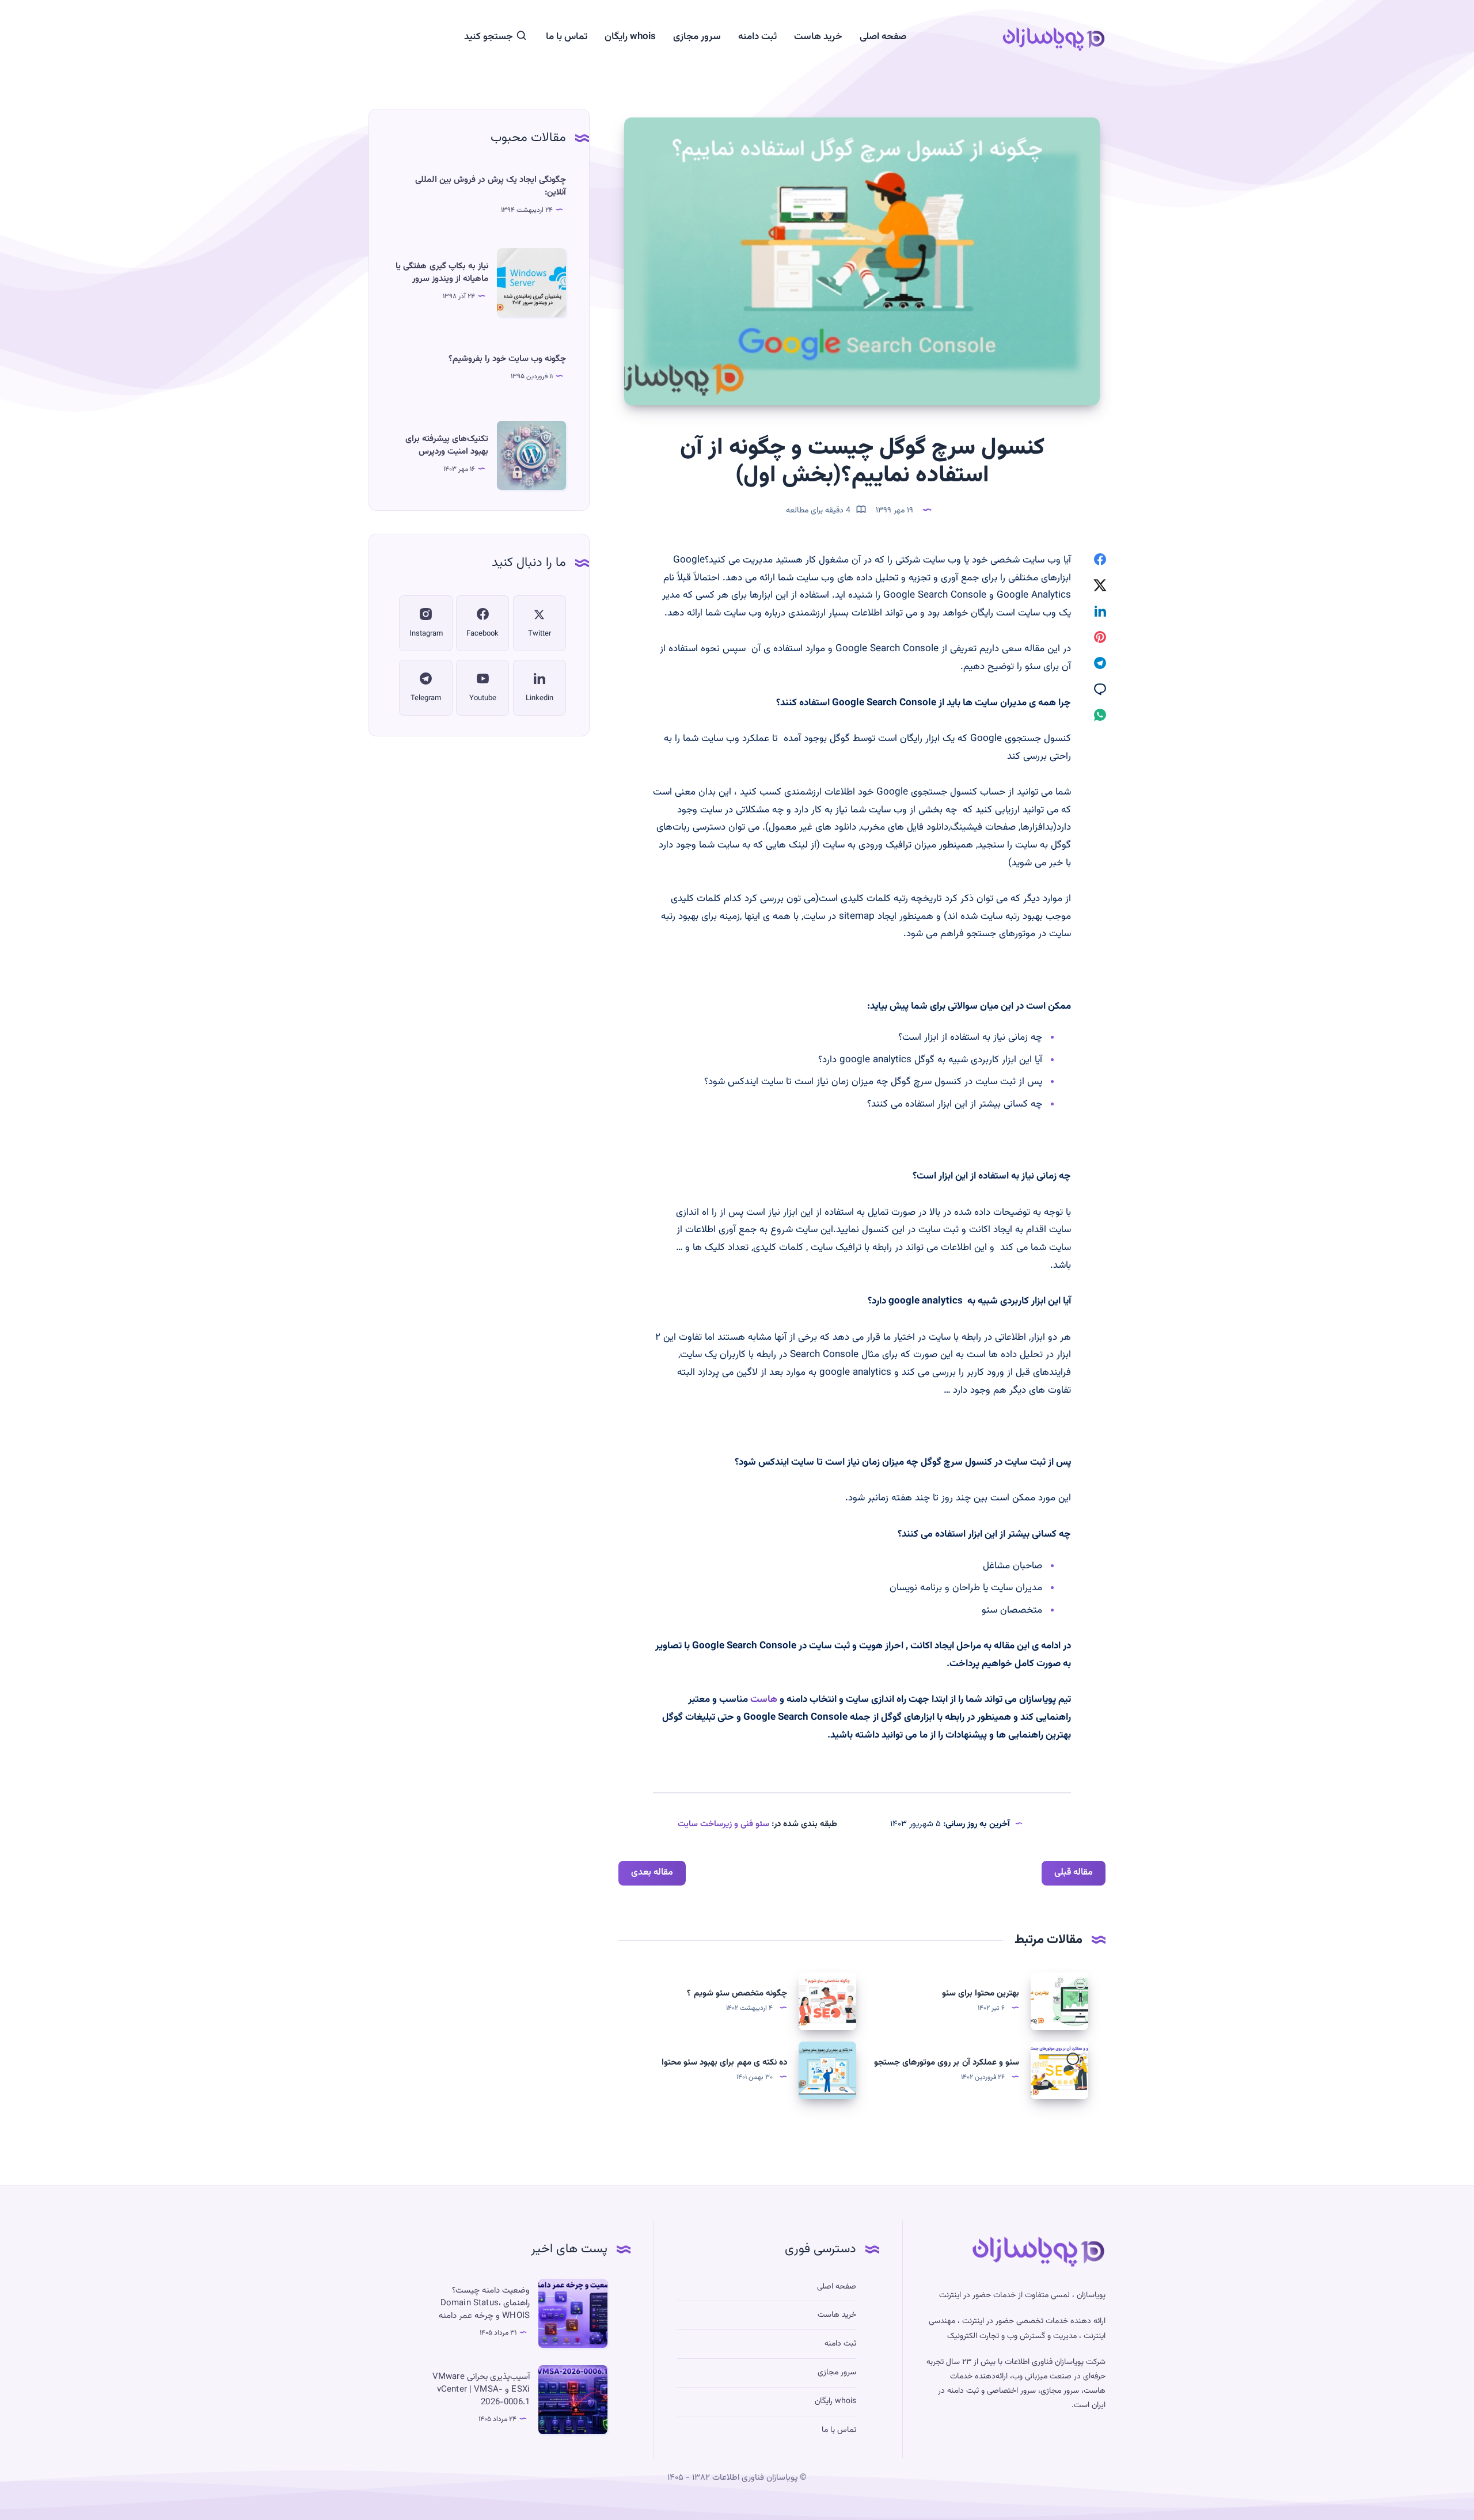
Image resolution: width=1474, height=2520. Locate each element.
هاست (764, 1700)
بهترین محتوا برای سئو (981, 1993)
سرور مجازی (697, 37)
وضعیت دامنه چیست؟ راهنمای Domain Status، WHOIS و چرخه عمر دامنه (484, 2303)
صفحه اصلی (883, 37)
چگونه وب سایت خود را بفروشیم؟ (507, 359)
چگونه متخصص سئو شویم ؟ (737, 1993)
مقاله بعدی (652, 1873)
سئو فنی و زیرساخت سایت (723, 1824)
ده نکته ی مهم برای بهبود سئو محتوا (724, 2063)
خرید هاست (818, 37)
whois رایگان (630, 37)
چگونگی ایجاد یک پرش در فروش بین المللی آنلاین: (491, 186)
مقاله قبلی (1074, 1873)
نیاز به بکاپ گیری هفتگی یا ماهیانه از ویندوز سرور (442, 273)
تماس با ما (567, 37)
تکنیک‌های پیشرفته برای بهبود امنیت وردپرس (447, 445)
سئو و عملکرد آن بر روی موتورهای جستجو (947, 2063)
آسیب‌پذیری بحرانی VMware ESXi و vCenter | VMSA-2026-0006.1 (481, 2390)
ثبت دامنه (757, 37)
